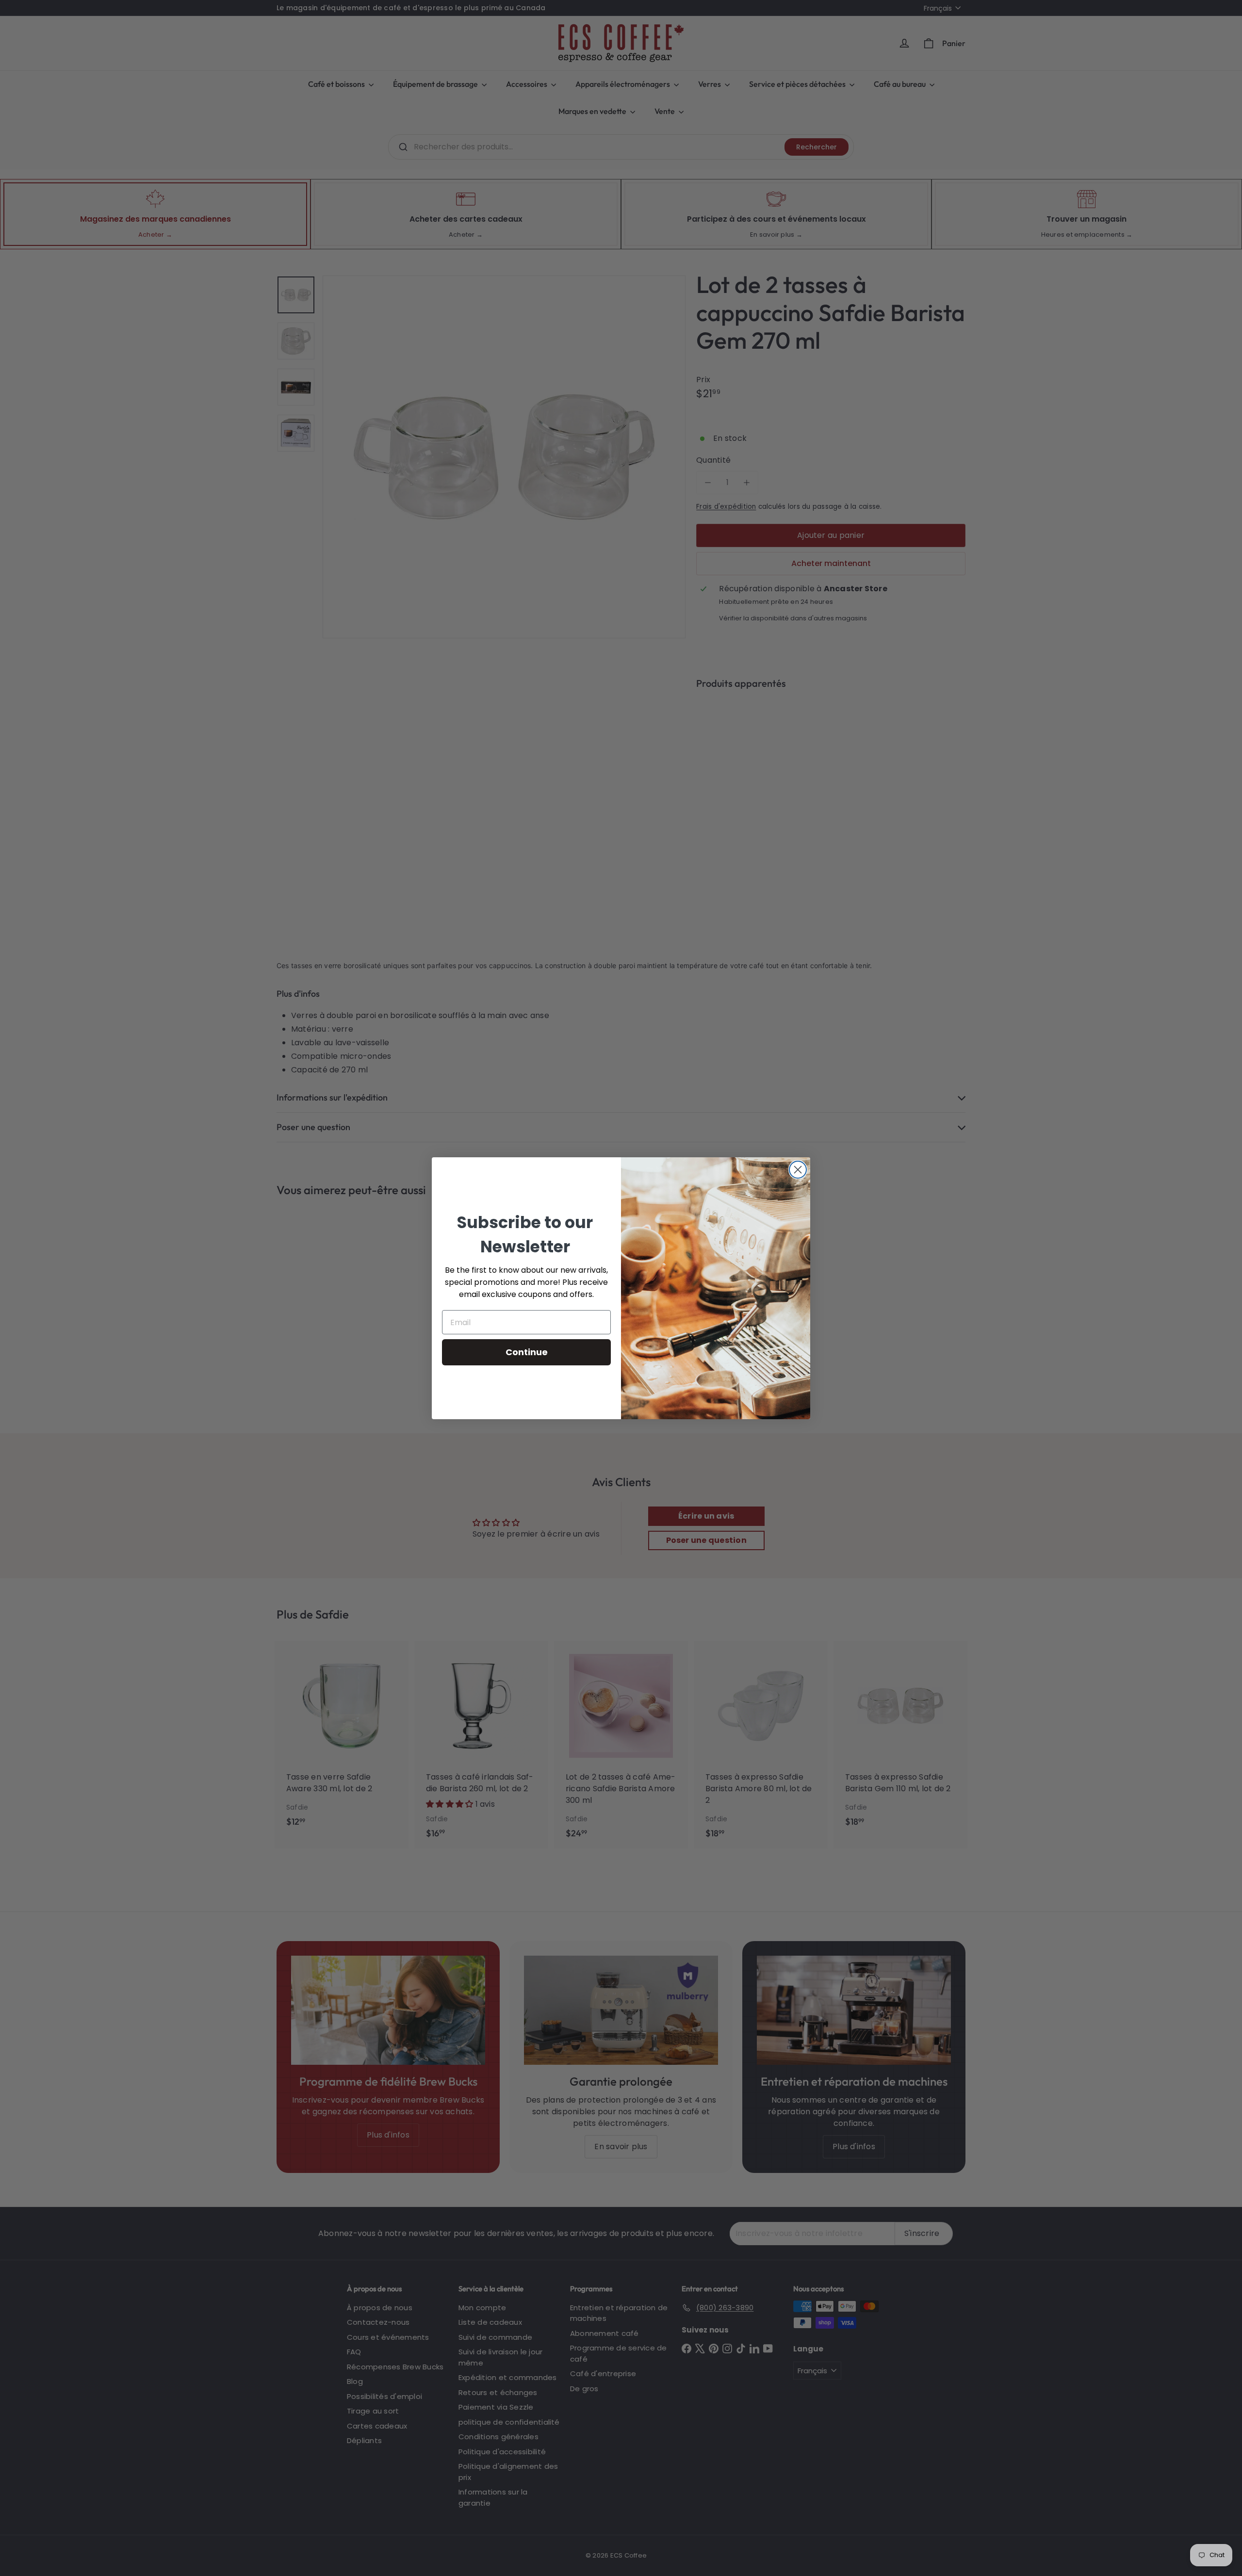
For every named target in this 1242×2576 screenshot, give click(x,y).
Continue (527, 1352)
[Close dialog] (798, 1170)
